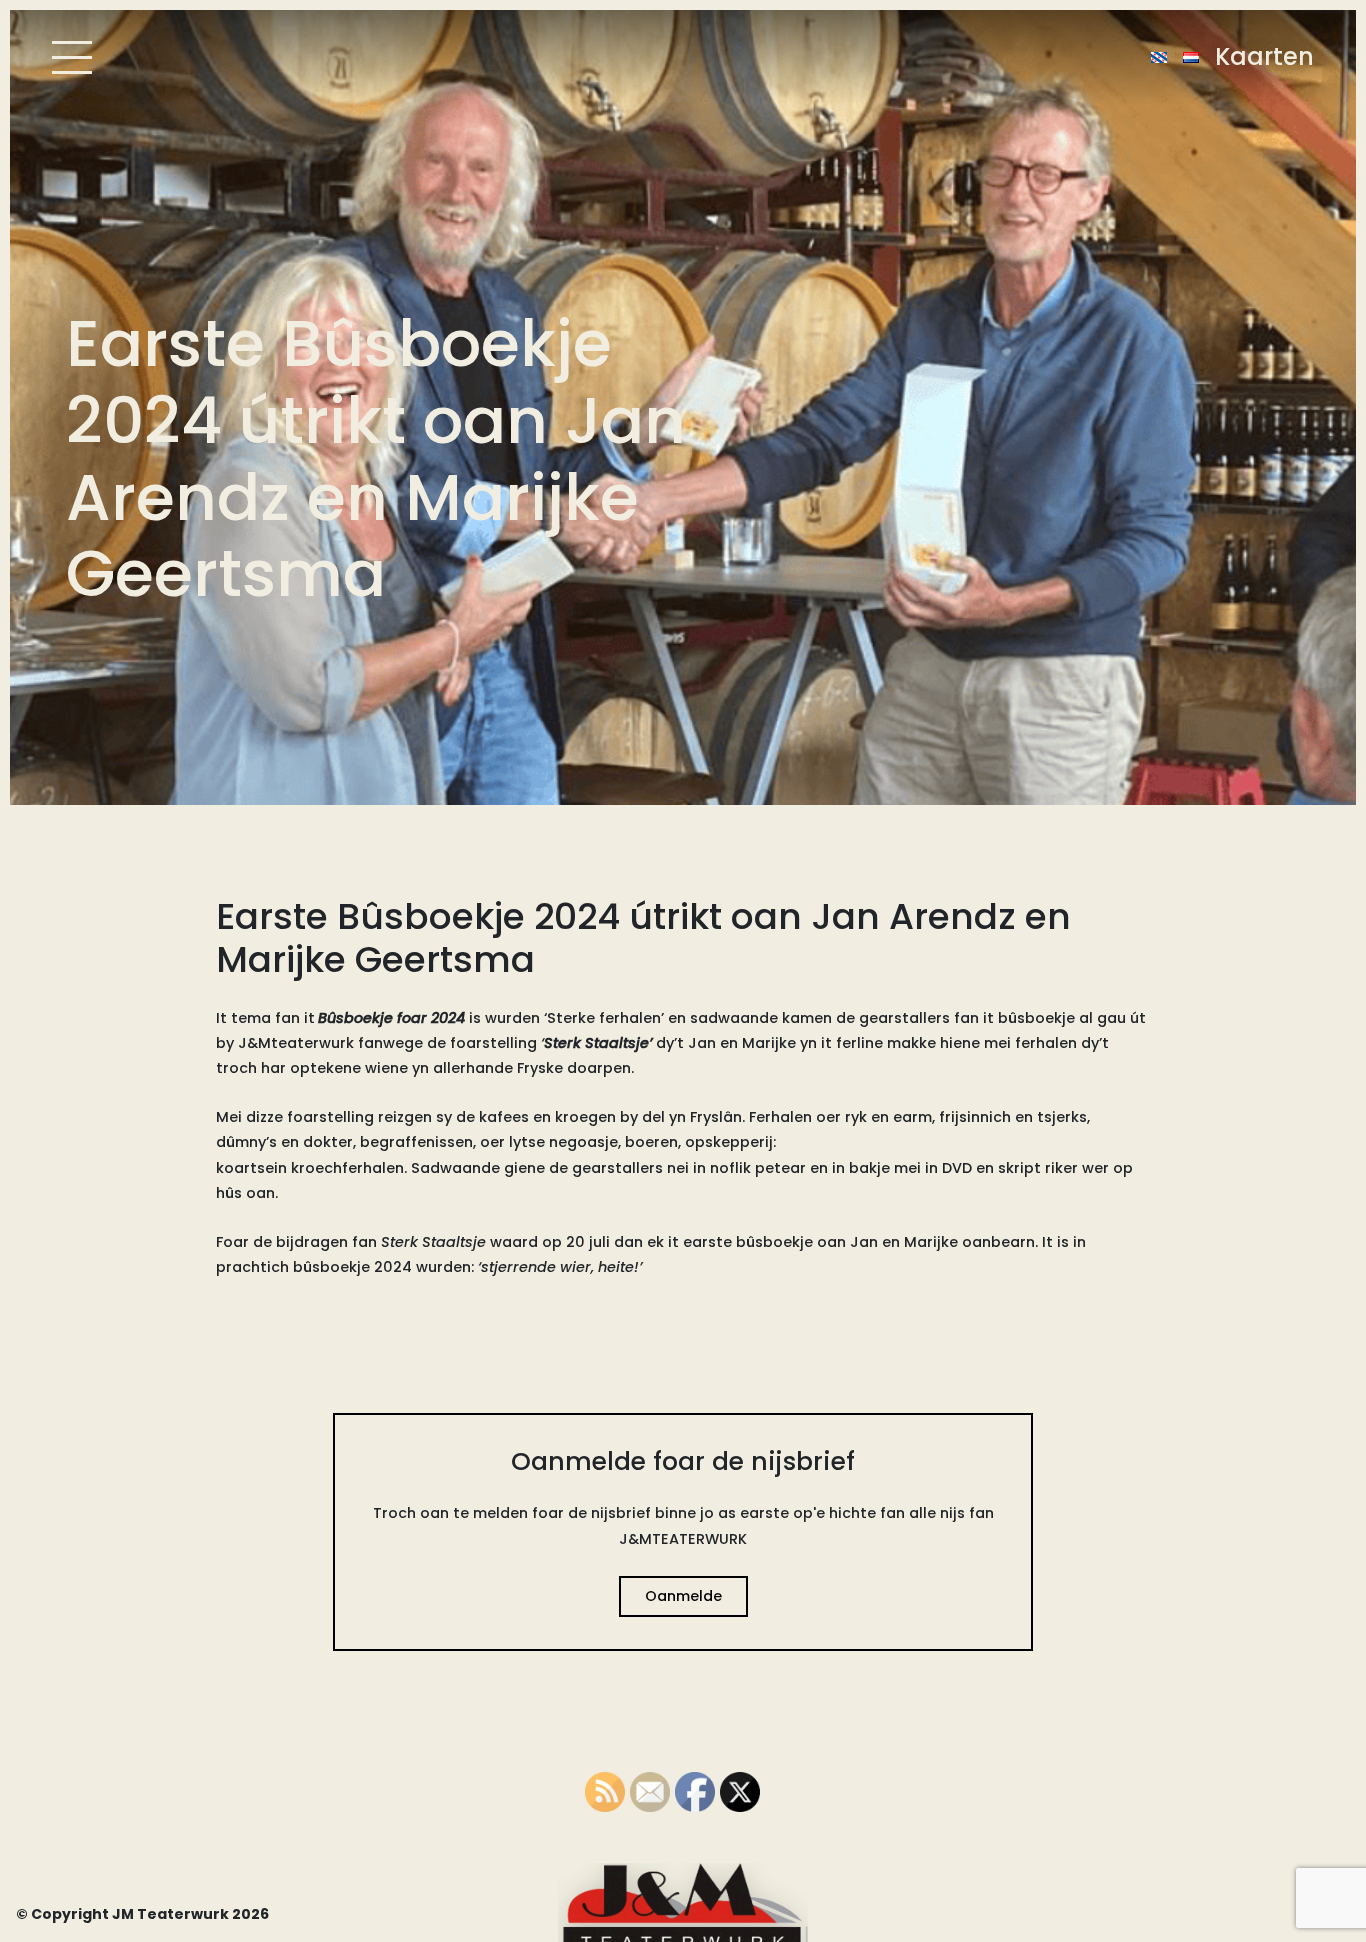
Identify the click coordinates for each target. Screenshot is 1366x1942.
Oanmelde (683, 1596)
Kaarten (1264, 56)
